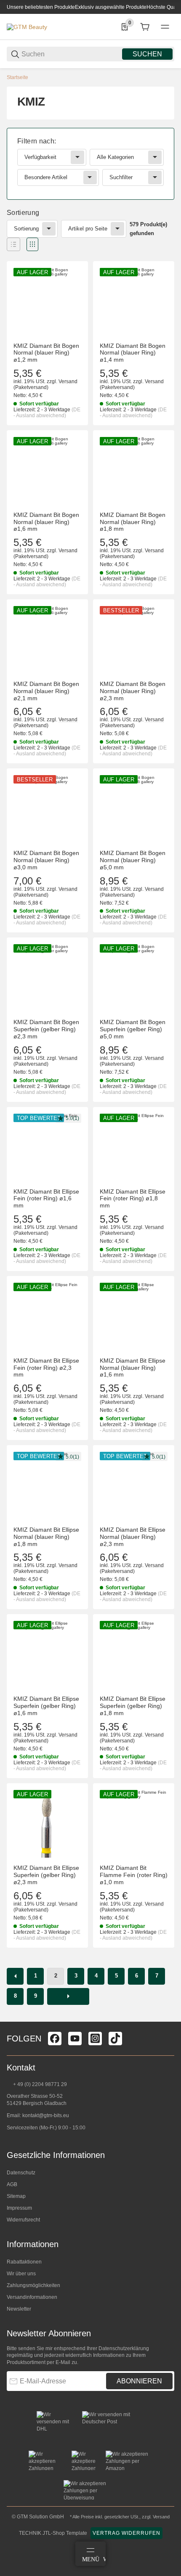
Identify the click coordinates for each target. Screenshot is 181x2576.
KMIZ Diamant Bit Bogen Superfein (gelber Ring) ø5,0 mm (133, 1029)
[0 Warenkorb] (145, 27)
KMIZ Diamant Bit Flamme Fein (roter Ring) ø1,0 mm (134, 1875)
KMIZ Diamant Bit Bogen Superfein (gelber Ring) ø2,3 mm (46, 1029)
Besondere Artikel (46, 177)
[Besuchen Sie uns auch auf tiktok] (115, 2039)
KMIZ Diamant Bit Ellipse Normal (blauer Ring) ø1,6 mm (133, 1368)
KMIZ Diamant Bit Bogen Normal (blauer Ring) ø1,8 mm (133, 522)
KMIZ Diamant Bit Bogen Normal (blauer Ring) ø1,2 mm (46, 353)
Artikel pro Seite (88, 229)
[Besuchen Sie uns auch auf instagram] (95, 2039)
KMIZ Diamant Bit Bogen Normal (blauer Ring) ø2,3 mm (133, 691)
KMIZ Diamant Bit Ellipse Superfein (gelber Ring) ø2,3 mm (46, 1875)
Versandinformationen (32, 2297)
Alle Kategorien (115, 157)
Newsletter (19, 2309)
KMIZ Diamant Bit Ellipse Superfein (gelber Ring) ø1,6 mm (46, 1706)
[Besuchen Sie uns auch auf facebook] (55, 2039)
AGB (12, 2184)
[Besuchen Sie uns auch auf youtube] (75, 2039)
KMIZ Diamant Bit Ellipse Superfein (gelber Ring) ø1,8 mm (133, 1706)
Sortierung (26, 229)
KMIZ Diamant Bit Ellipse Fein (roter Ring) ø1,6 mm (46, 1199)
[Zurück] (15, 1976)
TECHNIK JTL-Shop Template (53, 2533)
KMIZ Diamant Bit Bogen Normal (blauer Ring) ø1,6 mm (46, 522)
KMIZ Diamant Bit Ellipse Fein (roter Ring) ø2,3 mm (46, 1368)
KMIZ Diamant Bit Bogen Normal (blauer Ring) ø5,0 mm (133, 860)
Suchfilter (121, 177)
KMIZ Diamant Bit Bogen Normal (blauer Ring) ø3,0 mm (46, 860)
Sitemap (16, 2196)
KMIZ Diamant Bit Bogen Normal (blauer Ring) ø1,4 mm (133, 353)
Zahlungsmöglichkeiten (33, 2285)
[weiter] (68, 1996)
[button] (13, 244)
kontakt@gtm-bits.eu (46, 2115)
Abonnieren (139, 2381)
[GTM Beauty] (27, 26)
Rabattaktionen (24, 2262)
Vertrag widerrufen (126, 2533)
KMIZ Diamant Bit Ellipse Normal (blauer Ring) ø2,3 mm (133, 1537)
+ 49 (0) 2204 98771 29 (39, 2084)
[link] (90, 164)
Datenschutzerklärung (124, 2348)
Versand (68, 381)
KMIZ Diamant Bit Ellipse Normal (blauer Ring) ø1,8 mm (46, 1537)
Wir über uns (21, 2274)
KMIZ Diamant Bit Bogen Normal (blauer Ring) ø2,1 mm (46, 691)
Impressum (19, 2208)
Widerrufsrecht (23, 2220)
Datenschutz (21, 2173)
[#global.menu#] (165, 27)
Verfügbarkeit (40, 157)
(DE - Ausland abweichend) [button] (47, 413)
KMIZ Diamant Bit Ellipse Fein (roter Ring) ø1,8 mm (133, 1199)
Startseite (17, 77)
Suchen (147, 54)
